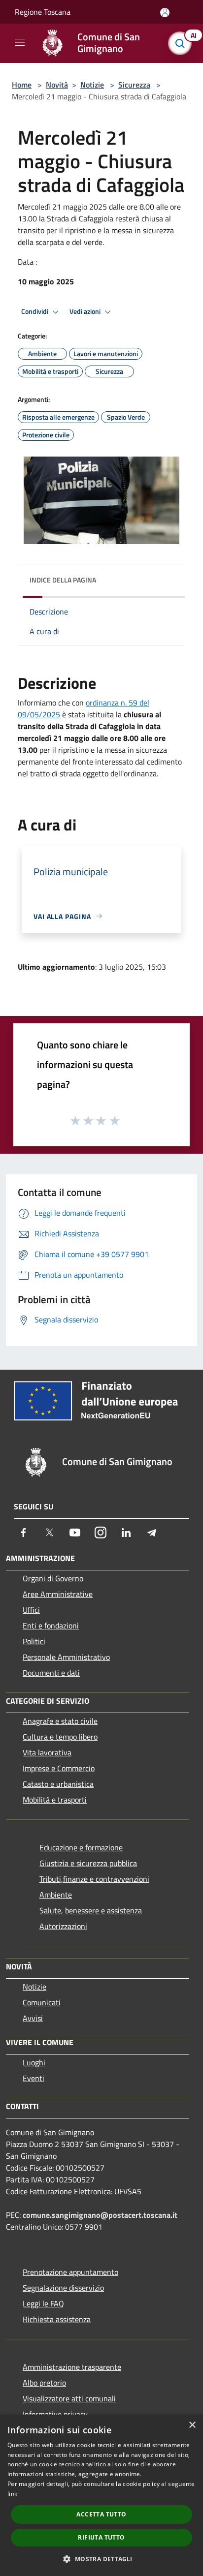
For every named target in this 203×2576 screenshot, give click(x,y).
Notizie (92, 85)
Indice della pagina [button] (63, 580)
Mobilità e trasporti (55, 1800)
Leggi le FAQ (43, 2303)
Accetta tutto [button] (101, 2514)
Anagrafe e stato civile (60, 1721)
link (12, 2494)
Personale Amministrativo (66, 1657)
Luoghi (34, 2062)
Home (22, 85)
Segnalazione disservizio (63, 2288)
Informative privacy (55, 2414)
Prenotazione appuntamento (70, 2272)
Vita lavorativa (47, 1752)
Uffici (31, 1610)
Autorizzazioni (63, 1926)
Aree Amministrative (58, 1594)
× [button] (192, 2425)
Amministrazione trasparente (72, 2367)
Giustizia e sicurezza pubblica (88, 1863)
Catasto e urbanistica (58, 1784)
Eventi (34, 2078)
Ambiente (56, 1895)
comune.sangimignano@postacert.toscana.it (100, 2215)
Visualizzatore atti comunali (69, 2398)
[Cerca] (182, 43)
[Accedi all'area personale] (165, 13)
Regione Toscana (43, 12)
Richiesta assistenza (57, 2319)
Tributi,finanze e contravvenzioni (94, 1879)
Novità (57, 85)
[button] (101, 2559)
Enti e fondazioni (51, 1625)
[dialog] (101, 2495)
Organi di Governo (53, 1578)
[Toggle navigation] (20, 42)
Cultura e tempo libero (60, 1737)
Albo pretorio (44, 2383)
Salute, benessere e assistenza (91, 1910)
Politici (34, 1641)
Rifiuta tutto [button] (101, 2537)
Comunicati (42, 2002)
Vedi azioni (86, 311)
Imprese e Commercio (59, 1768)
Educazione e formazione (81, 1847)
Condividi (35, 311)
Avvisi (33, 2018)
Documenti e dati (51, 1673)
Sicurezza (134, 85)
